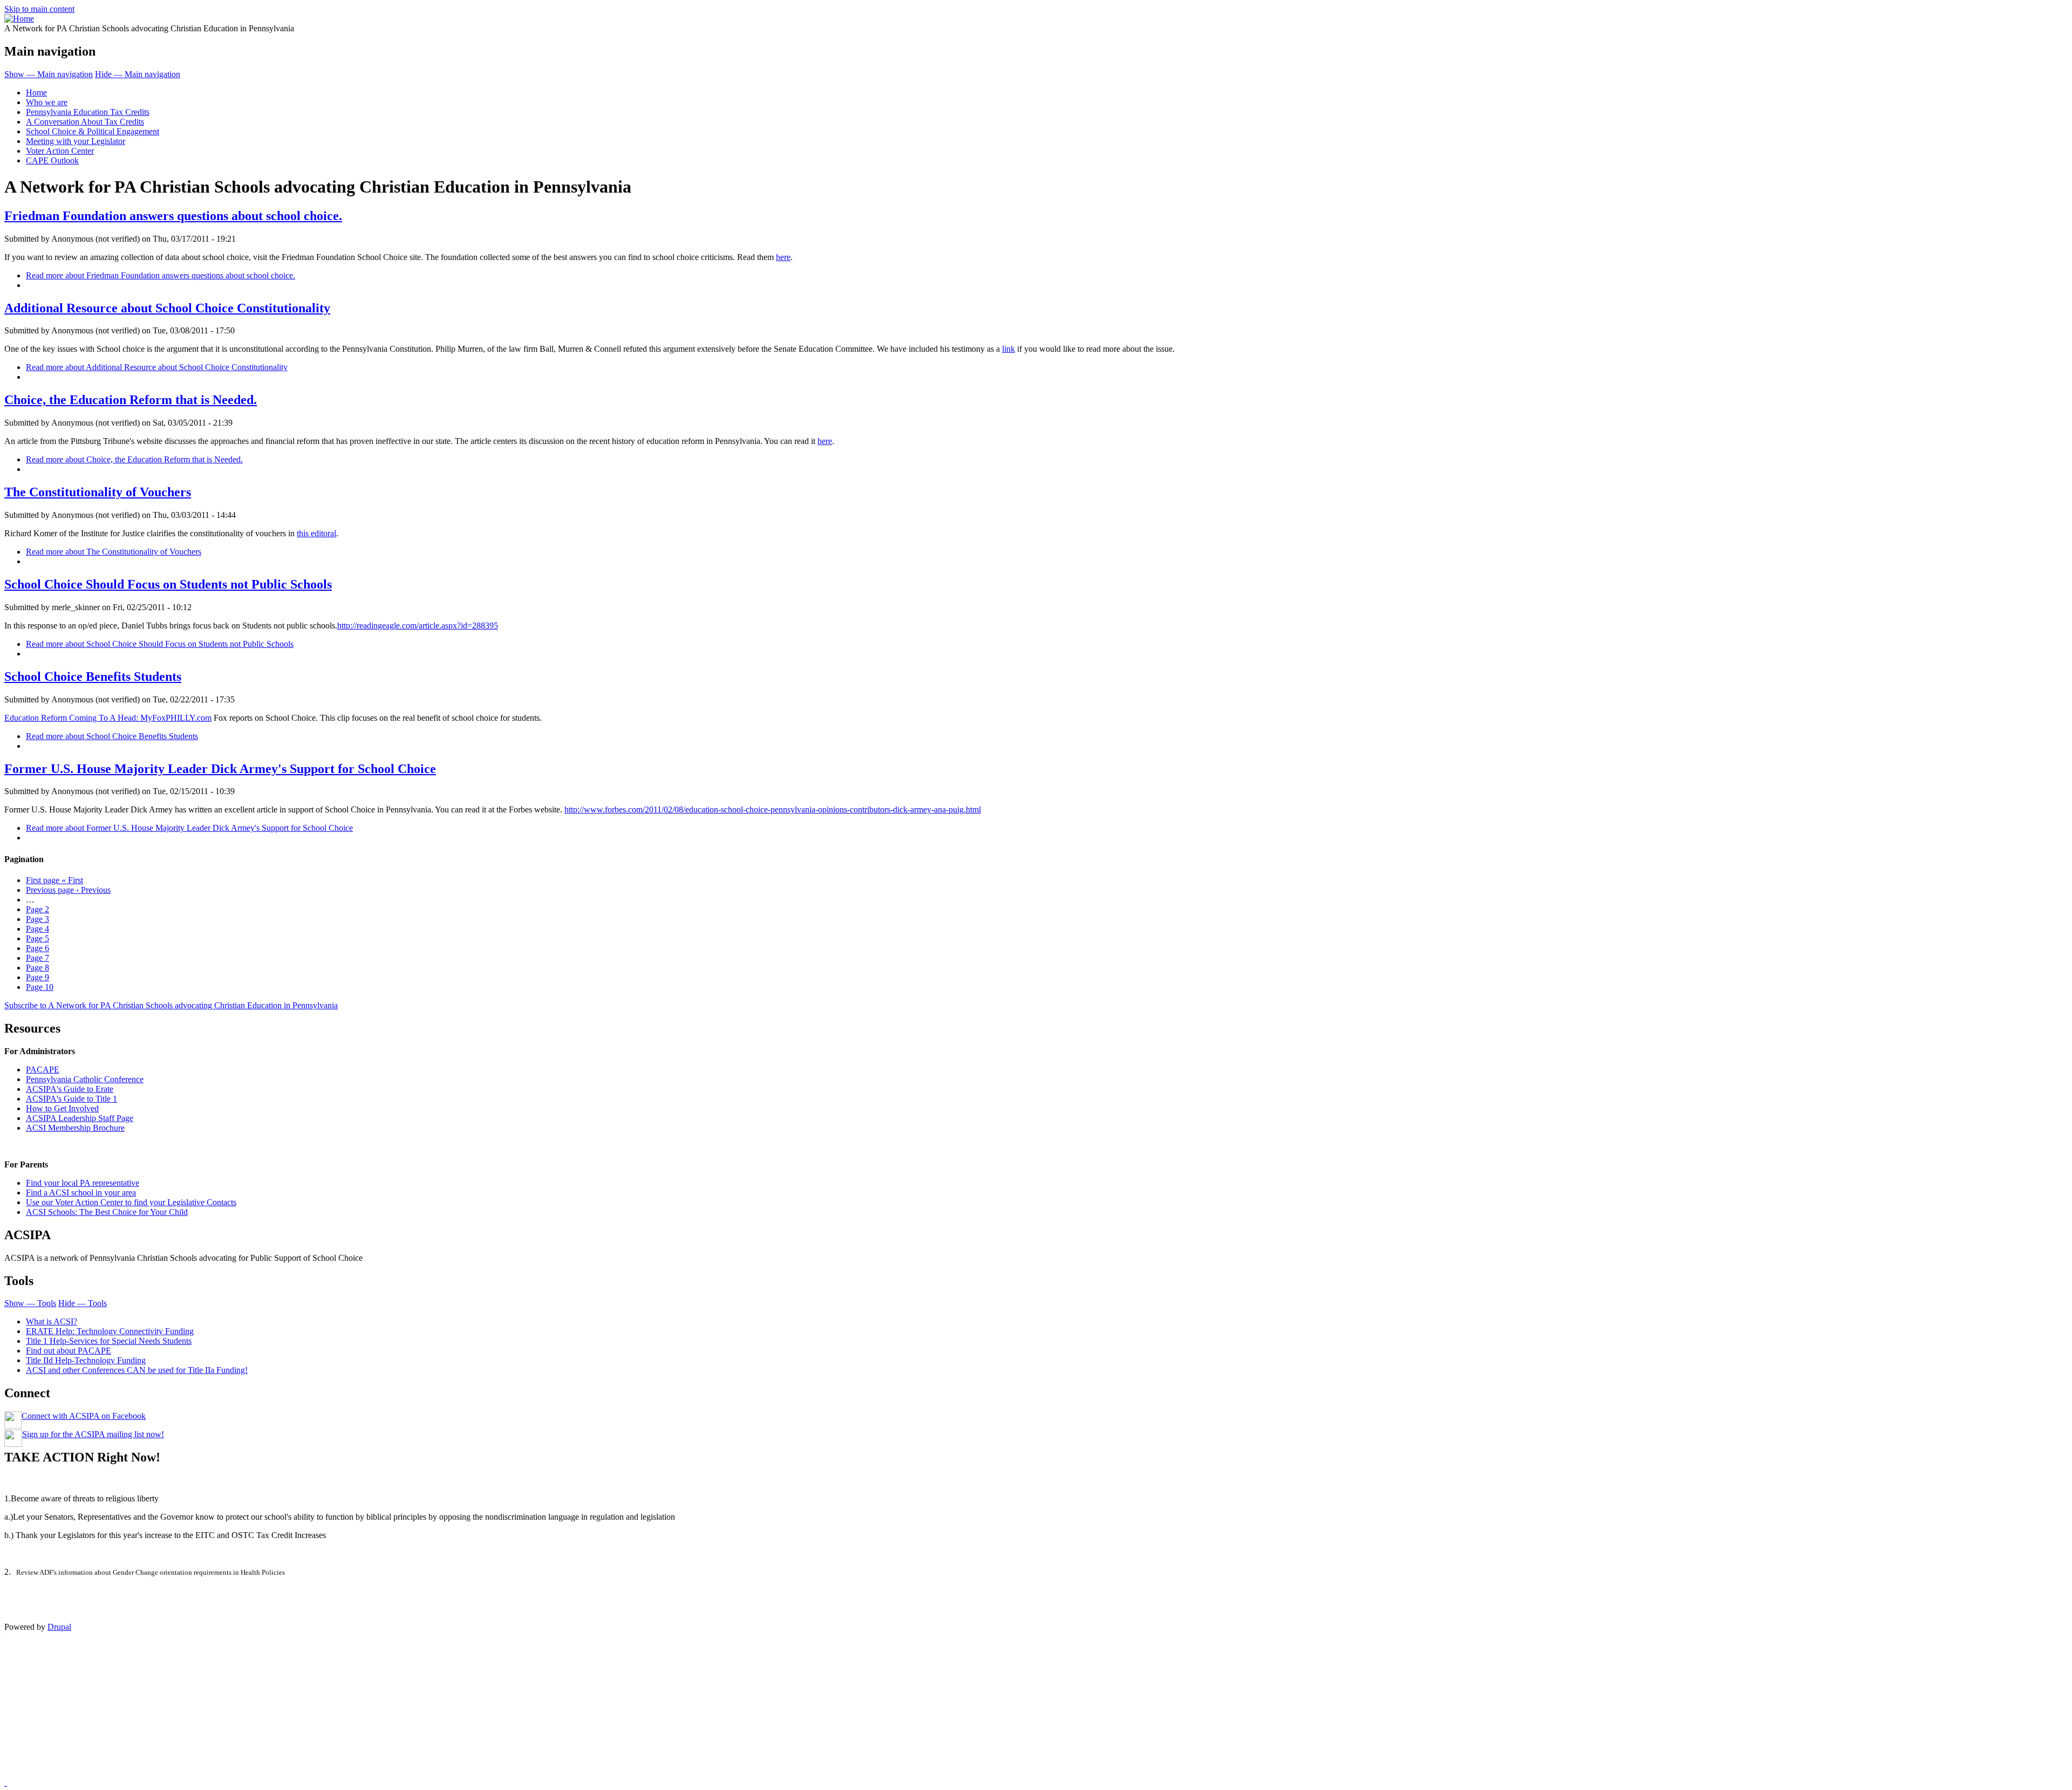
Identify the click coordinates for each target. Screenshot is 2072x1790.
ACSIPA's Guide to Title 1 (71, 1099)
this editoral (316, 533)
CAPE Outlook (52, 160)
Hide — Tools (83, 1303)
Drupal (59, 1627)
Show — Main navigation (49, 74)
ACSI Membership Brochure (75, 1128)
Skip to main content (39, 9)
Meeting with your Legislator (76, 141)
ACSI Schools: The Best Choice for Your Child (107, 1212)
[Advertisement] (328, 1709)
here (783, 257)
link (1008, 349)
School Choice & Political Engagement (93, 131)
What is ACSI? (52, 1321)
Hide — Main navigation (138, 74)
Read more (161, 275)
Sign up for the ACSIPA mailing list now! (93, 1434)
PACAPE (43, 1070)
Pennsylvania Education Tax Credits (88, 112)
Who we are (47, 102)
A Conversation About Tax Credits (85, 122)
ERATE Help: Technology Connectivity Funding (110, 1331)
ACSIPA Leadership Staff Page (80, 1118)
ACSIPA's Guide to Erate (70, 1089)
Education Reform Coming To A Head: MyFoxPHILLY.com (108, 718)
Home (36, 93)
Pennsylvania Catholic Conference (85, 1079)
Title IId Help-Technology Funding (86, 1360)
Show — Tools (30, 1303)
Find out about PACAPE (69, 1351)
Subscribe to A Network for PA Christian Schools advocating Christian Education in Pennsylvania (171, 1005)
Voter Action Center (60, 151)
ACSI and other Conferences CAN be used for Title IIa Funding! (137, 1370)
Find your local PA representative (83, 1183)
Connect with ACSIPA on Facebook (84, 1416)
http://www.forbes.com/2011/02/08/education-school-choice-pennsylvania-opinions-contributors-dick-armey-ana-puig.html (773, 809)
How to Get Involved (62, 1108)
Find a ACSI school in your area (81, 1193)
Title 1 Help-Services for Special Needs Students (109, 1341)
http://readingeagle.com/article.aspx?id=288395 (418, 626)
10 (40, 987)
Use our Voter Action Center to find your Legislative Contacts (131, 1202)
